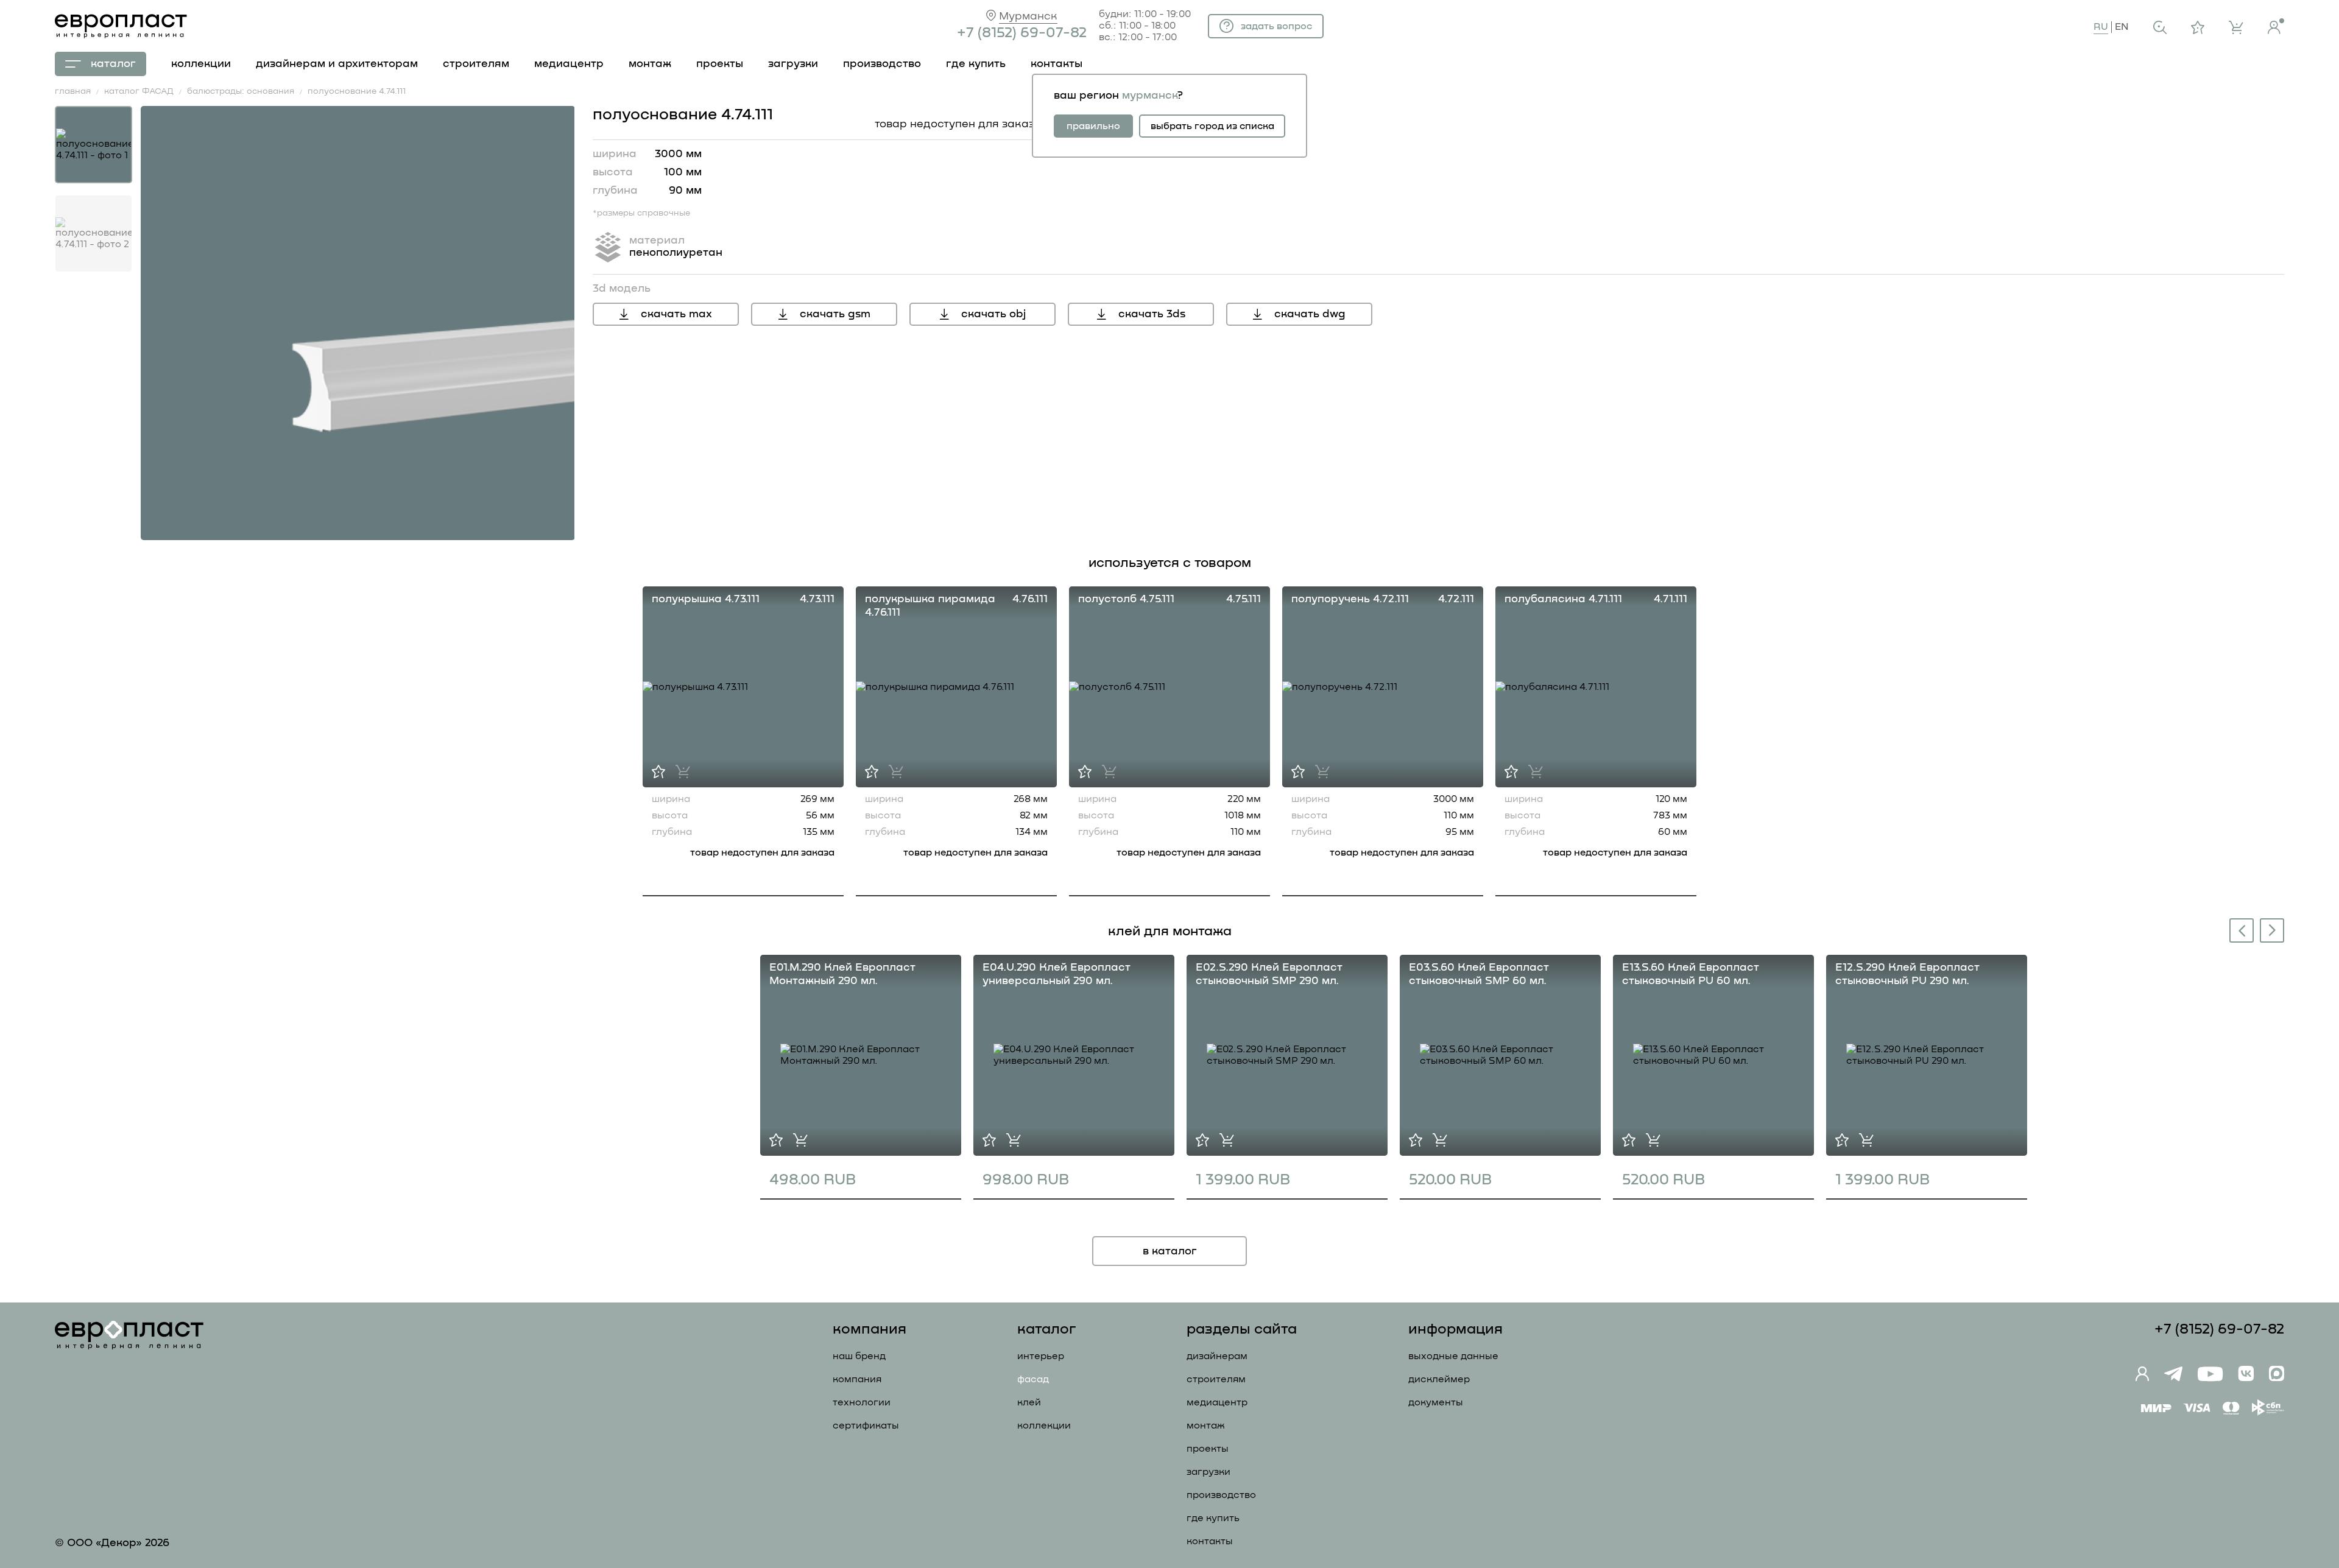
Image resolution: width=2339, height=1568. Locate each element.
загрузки (793, 64)
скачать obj (993, 314)
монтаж (650, 64)
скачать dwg (1310, 314)
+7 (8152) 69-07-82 (1022, 33)
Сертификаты (866, 1426)
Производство (1221, 1495)
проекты (720, 64)
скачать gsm (835, 314)
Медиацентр (569, 64)
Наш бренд (859, 1356)
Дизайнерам (1217, 1356)
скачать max (676, 314)
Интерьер (1041, 1356)
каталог (113, 64)
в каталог (1170, 1251)
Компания (857, 1379)
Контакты (1210, 1541)
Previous (2239, 932)
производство (882, 64)
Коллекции (1044, 1426)
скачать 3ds (1152, 314)
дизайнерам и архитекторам (337, 64)
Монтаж (1206, 1426)
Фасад (1033, 1379)
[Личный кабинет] (2276, 26)
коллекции (201, 64)
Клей (1029, 1402)
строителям (476, 64)
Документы (1436, 1402)
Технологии (862, 1402)
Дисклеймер (1439, 1379)
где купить (976, 64)
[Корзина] (2236, 27)
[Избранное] (2198, 27)
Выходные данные (1453, 1356)
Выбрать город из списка (1212, 126)
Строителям (1216, 1379)
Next (2273, 930)
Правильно (1093, 126)
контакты (1057, 64)
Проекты (1208, 1449)
